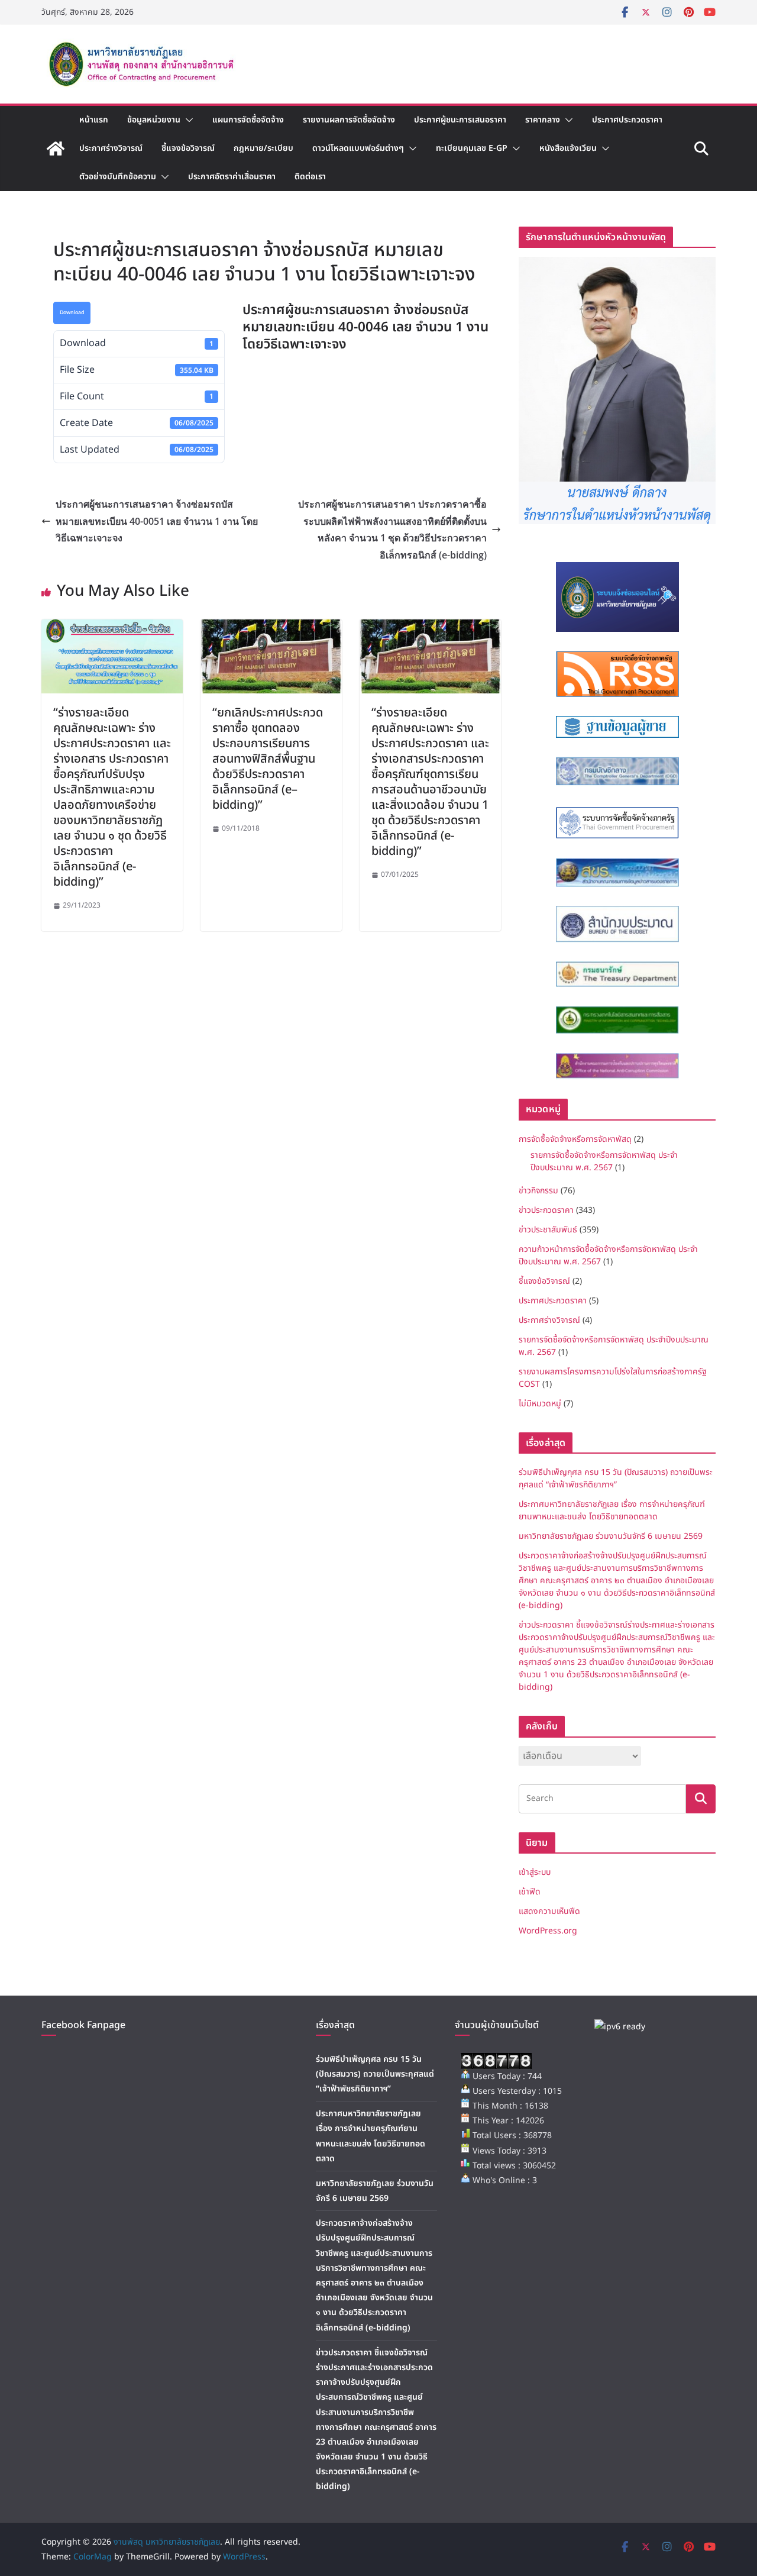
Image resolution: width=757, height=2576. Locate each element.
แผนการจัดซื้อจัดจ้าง (248, 120)
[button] (187, 120)
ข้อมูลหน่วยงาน (154, 120)
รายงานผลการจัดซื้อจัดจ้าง (349, 120)
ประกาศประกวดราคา (627, 120)
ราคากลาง (543, 120)
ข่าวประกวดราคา (546, 1210)
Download (72, 313)
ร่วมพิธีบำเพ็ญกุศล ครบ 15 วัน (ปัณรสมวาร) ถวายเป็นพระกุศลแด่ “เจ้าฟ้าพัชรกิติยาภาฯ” (616, 1479)
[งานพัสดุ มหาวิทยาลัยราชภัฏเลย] (56, 149)
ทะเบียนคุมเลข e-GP (472, 148)
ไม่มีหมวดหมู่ (540, 1404)
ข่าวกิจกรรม (538, 1191)
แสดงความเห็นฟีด (549, 1911)
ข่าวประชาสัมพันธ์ (548, 1230)
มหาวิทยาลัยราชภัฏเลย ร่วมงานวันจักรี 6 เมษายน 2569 (611, 1536)
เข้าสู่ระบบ (535, 1872)
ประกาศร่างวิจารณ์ (111, 148)
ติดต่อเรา (310, 177)
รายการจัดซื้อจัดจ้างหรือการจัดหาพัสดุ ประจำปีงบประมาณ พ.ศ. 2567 (604, 1161)
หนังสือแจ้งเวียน (568, 148)
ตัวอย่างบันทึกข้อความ (118, 177)
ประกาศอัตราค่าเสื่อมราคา (232, 177)
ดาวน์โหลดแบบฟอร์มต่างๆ (358, 148)
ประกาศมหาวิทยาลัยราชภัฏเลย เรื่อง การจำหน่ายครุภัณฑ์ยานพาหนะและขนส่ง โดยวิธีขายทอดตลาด (612, 1510)
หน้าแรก (94, 120)
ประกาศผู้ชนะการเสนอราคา (460, 120)
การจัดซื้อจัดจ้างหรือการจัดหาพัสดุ (575, 1139)
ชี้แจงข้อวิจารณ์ (188, 148)
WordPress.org (548, 1931)
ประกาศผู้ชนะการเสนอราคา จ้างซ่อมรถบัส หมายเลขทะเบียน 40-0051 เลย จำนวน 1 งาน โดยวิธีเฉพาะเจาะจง (157, 521)
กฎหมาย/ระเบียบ (263, 148)
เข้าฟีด (530, 1892)
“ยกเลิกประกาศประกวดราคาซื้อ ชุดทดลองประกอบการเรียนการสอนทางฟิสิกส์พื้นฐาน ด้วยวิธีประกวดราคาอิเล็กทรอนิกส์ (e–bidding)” (268, 759)
